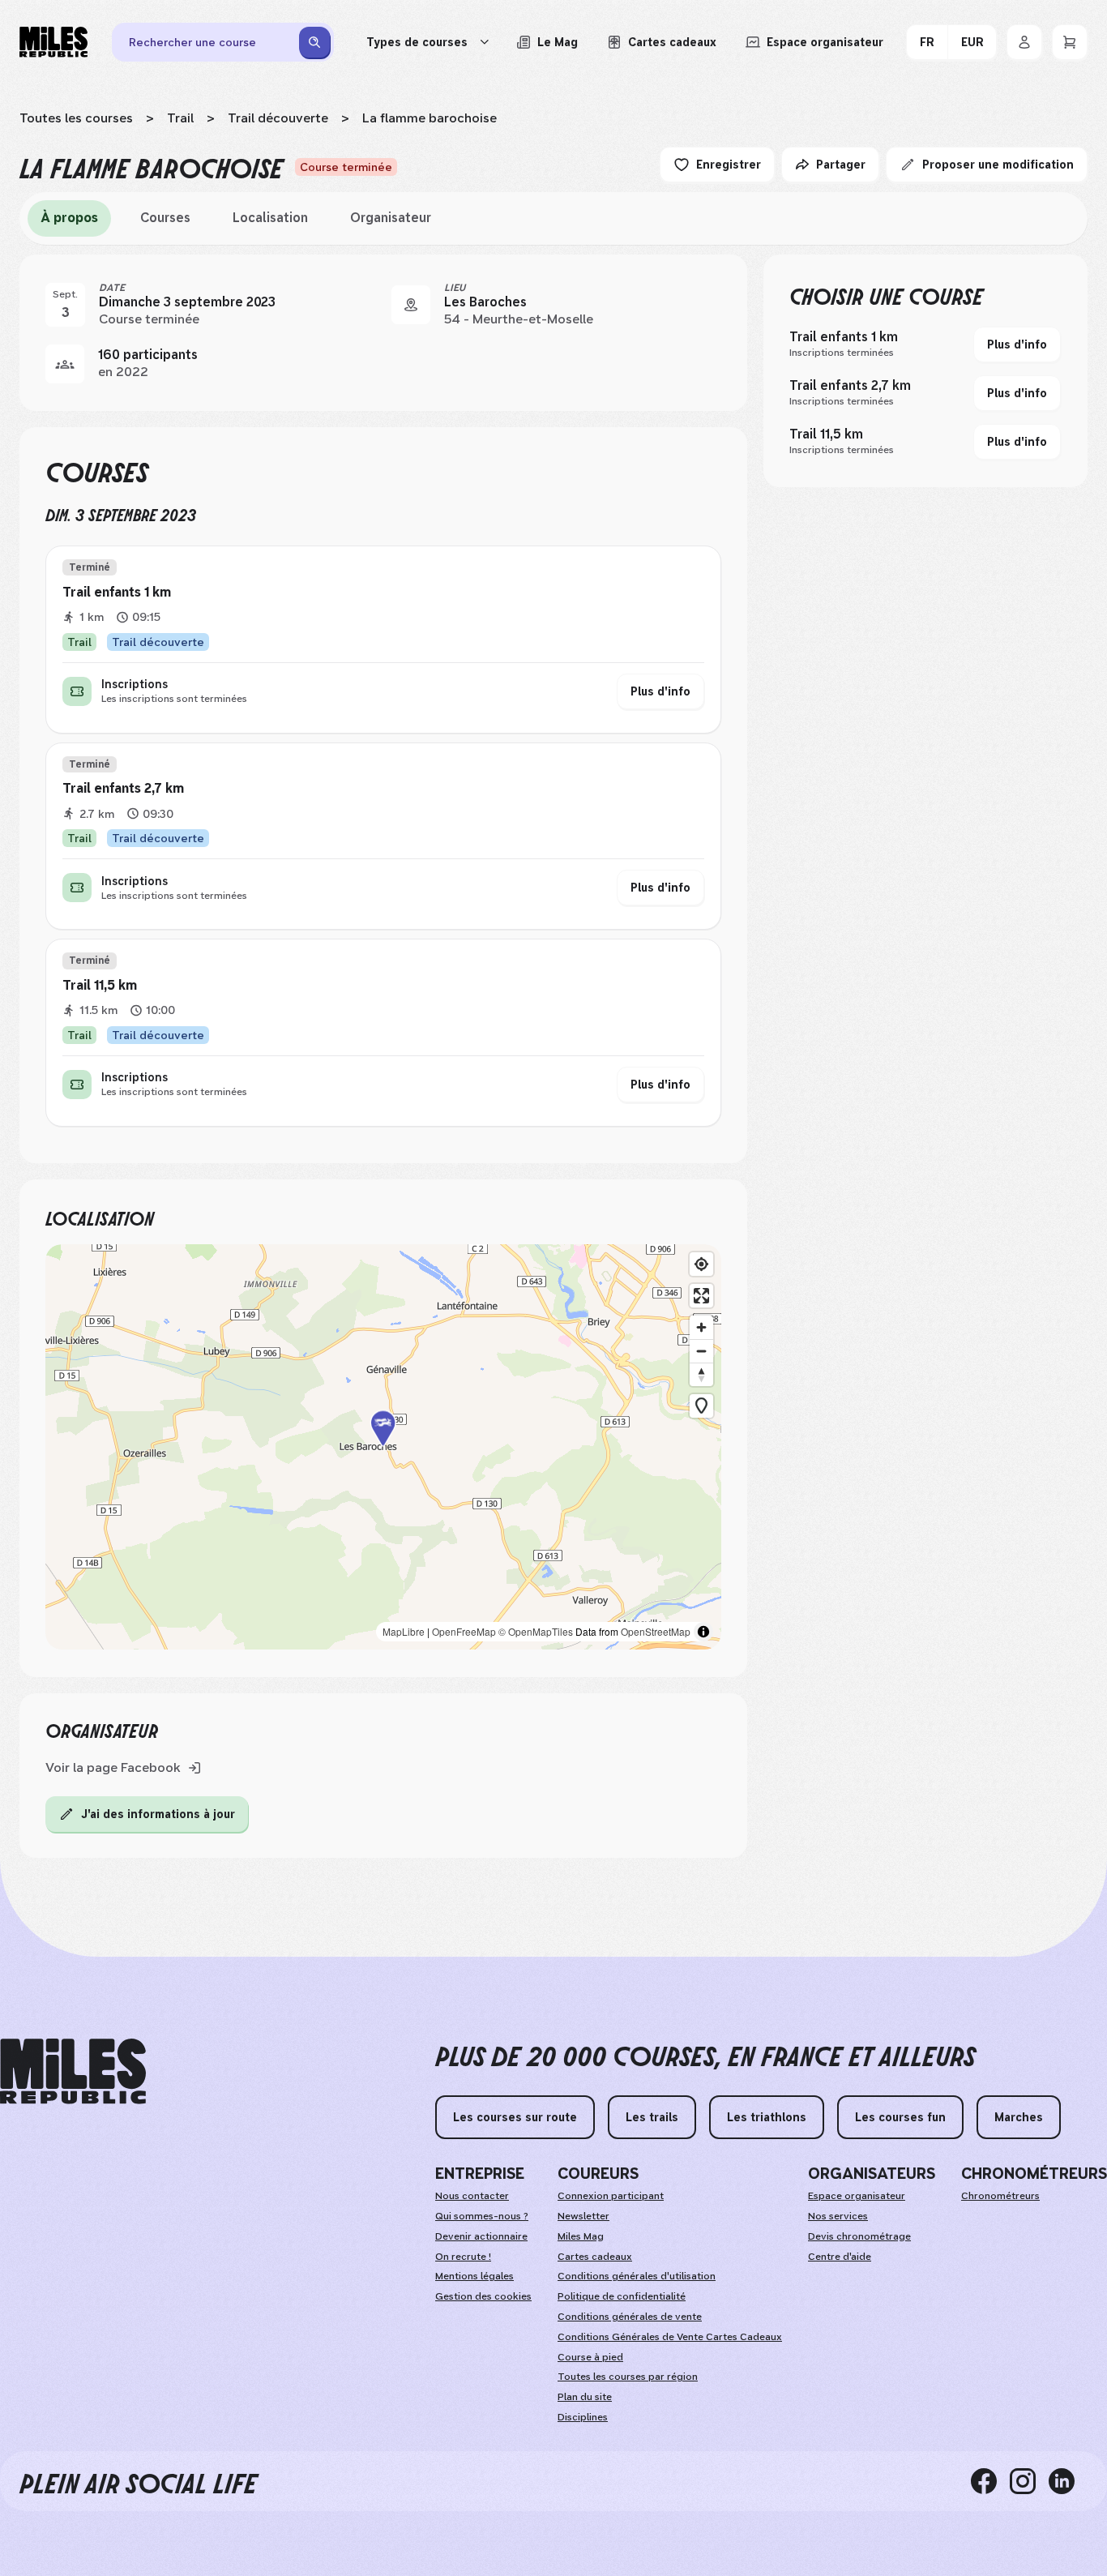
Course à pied (590, 2357)
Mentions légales (474, 2276)
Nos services (838, 2216)
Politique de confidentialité (622, 2296)
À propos (69, 218)
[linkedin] (1068, 2481)
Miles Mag (581, 2236)
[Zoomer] (701, 1327)
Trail (180, 118)
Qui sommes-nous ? (482, 2216)
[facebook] (990, 2481)
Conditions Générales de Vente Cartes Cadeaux (670, 2337)
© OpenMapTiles (536, 1631)
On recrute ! (463, 2257)
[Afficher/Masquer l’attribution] (703, 1632)
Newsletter (583, 2216)
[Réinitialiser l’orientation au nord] (701, 1374)
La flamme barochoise (430, 118)
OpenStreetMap (656, 1631)
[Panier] (1070, 42)
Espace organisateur (857, 2196)
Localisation (270, 218)
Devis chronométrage (859, 2236)
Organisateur (391, 218)
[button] (383, 1446)
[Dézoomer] (701, 1351)
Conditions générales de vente (630, 2317)
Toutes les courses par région (628, 2377)
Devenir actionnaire (481, 2236)
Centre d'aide (840, 2257)
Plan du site (585, 2397)
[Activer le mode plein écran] (701, 1296)
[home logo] (73, 2071)
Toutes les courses (76, 118)
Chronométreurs (1000, 2196)
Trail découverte (278, 118)
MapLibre (404, 1631)
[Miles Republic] (53, 42)
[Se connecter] (1024, 42)
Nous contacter (472, 2196)
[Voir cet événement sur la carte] (411, 305)
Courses (165, 218)
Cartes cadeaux (595, 2257)
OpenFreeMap (464, 1631)
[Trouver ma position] (701, 1264)
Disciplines (583, 2417)
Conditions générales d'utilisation (637, 2276)
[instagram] (1029, 2481)
